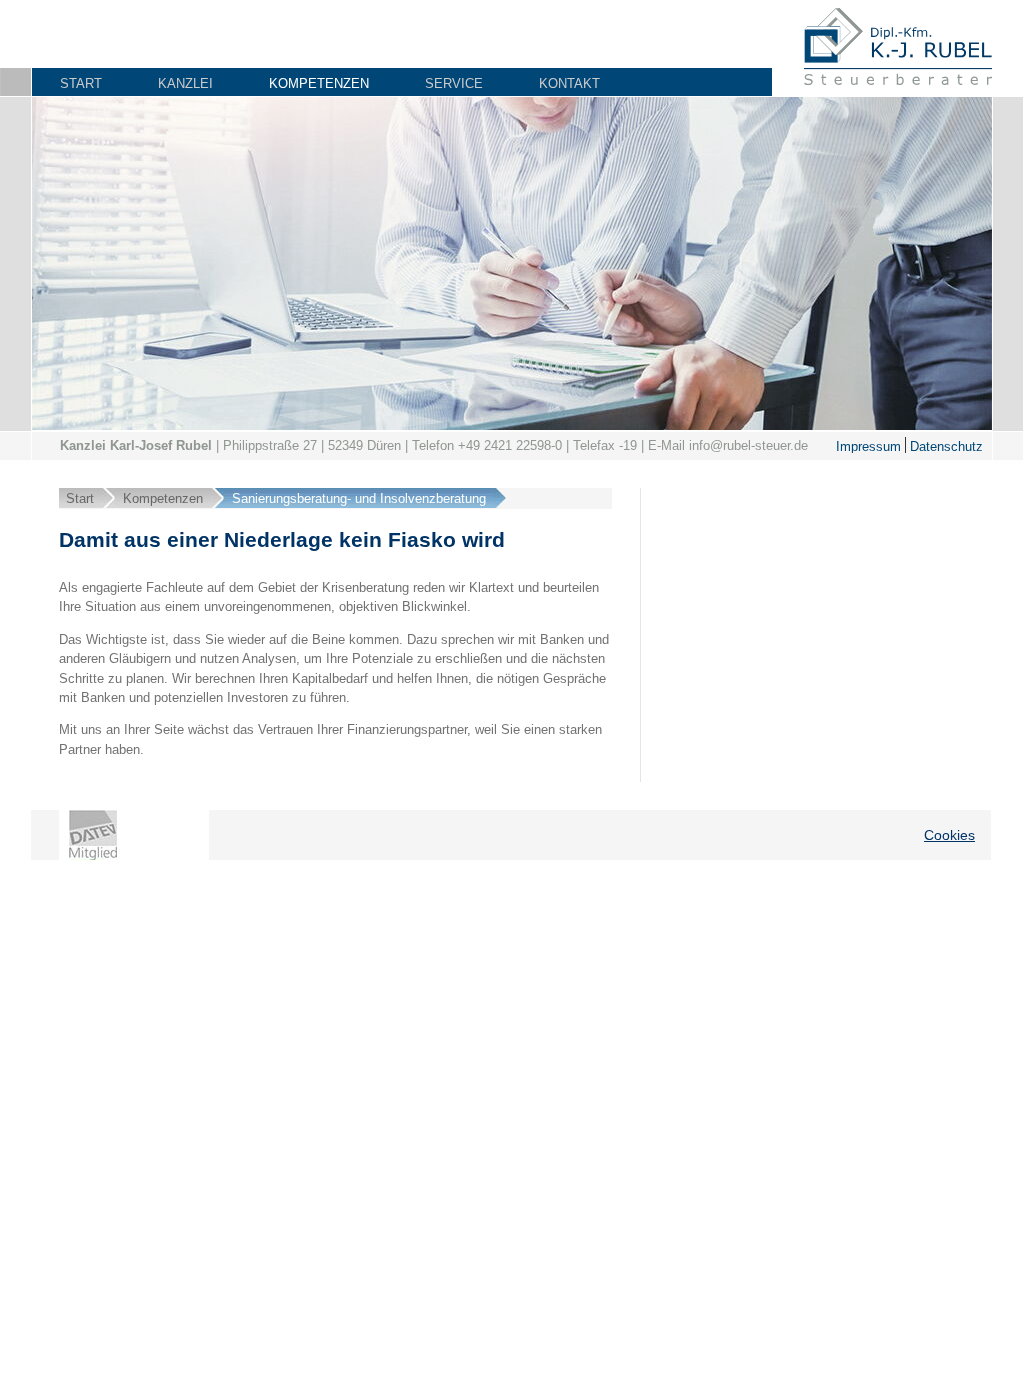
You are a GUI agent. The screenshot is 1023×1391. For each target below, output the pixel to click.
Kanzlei (185, 83)
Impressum (868, 446)
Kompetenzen (319, 83)
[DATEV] (93, 835)
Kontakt (569, 83)
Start (81, 83)
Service (454, 83)
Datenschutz (944, 446)
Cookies (949, 835)
